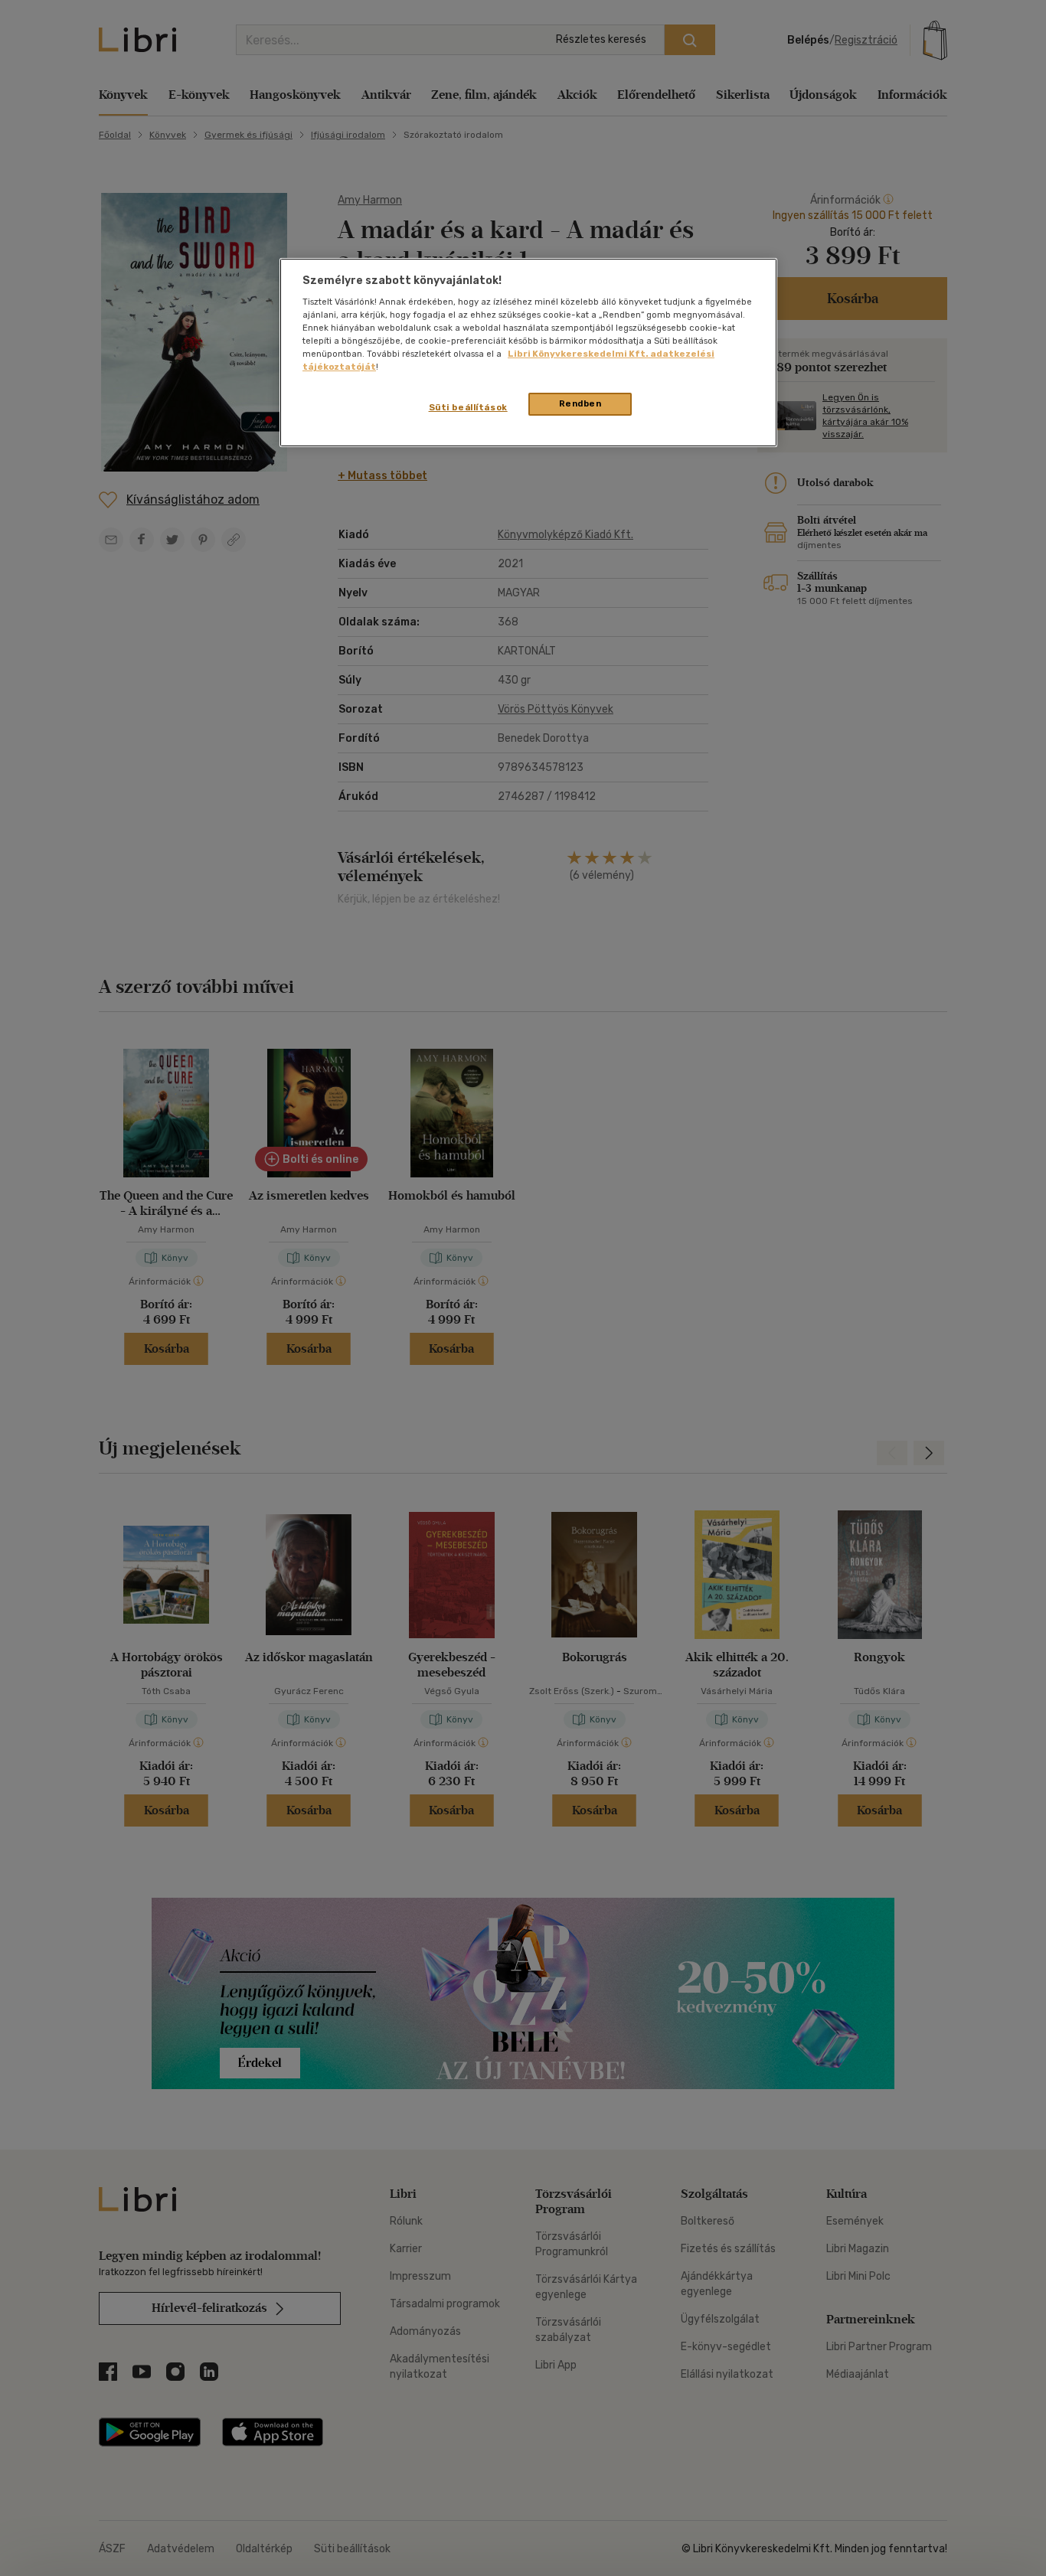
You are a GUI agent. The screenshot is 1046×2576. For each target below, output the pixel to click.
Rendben (580, 403)
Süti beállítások (468, 407)
